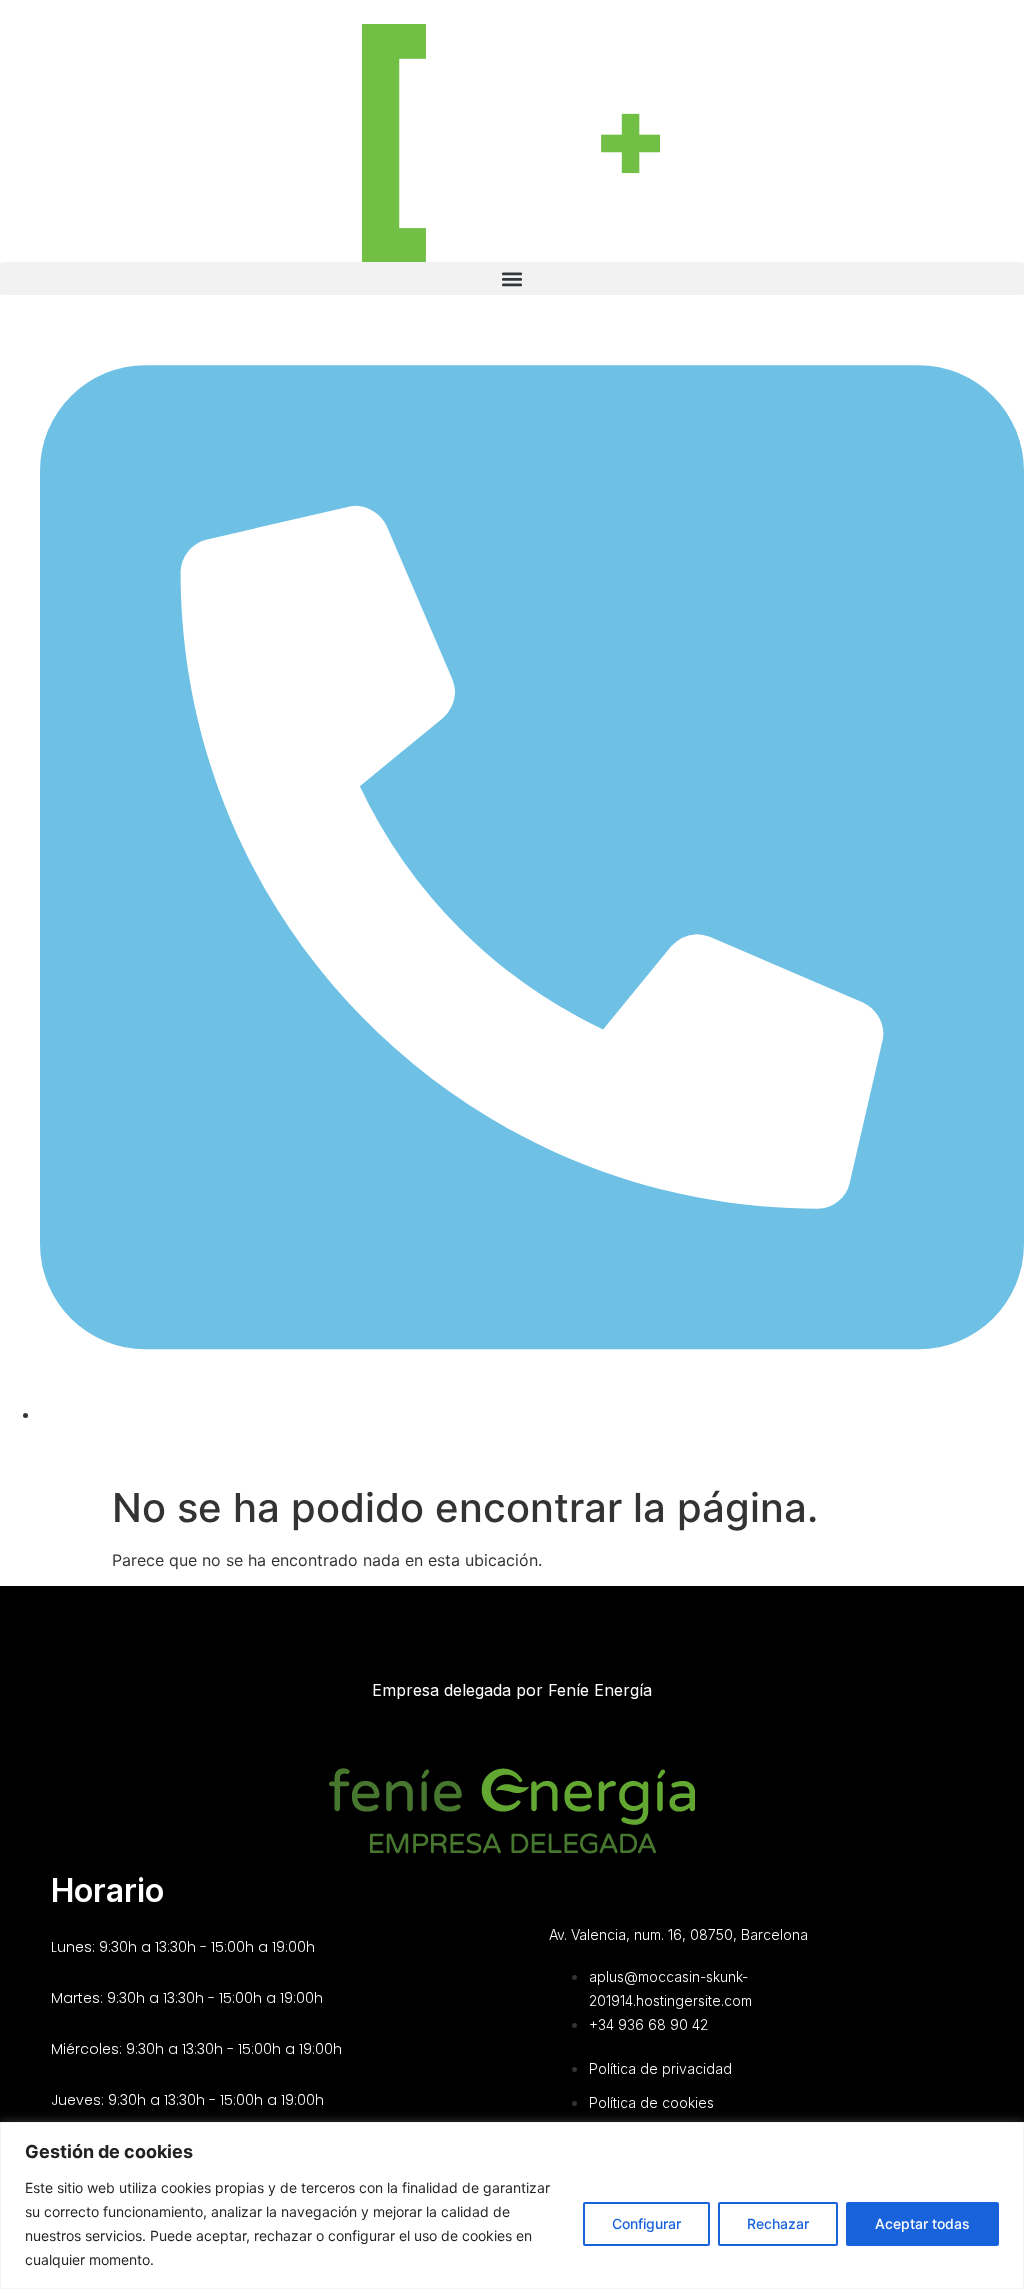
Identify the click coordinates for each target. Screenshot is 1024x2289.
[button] (512, 278)
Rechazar (778, 2223)
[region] (512, 2205)
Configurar (646, 2223)
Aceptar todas (922, 2223)
